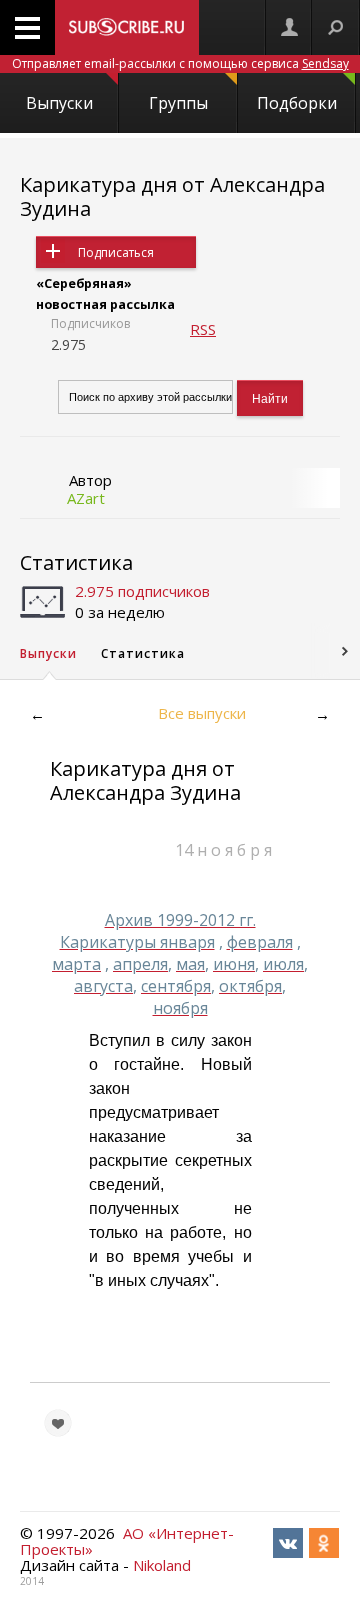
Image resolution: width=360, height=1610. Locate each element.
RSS (203, 329)
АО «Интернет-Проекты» (127, 1541)
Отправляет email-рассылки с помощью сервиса (180, 63)
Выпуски (59, 103)
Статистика (76, 562)
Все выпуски (202, 713)
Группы (178, 103)
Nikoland (162, 1565)
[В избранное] (58, 1423)
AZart (86, 498)
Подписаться (116, 252)
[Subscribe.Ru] (127, 27)
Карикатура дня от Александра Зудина (172, 196)
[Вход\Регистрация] (289, 27)
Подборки (297, 103)
